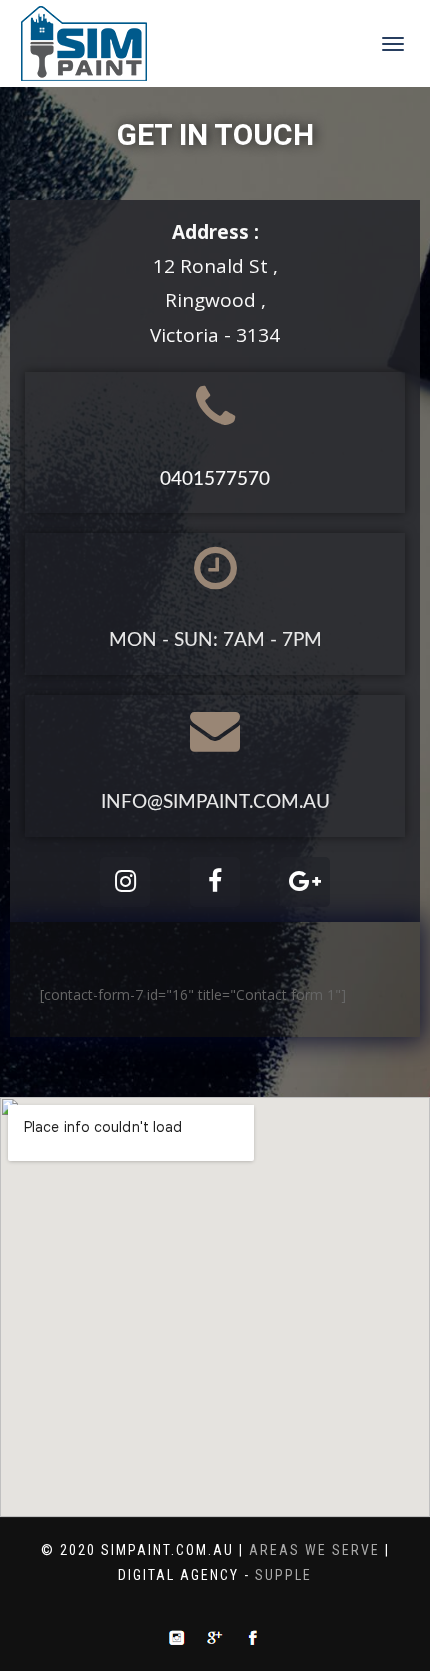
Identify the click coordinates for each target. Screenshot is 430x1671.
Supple (283, 1575)
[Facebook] (215, 882)
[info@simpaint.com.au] (215, 730)
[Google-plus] (305, 882)
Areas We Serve (314, 1550)
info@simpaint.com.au (215, 802)
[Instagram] (125, 882)
